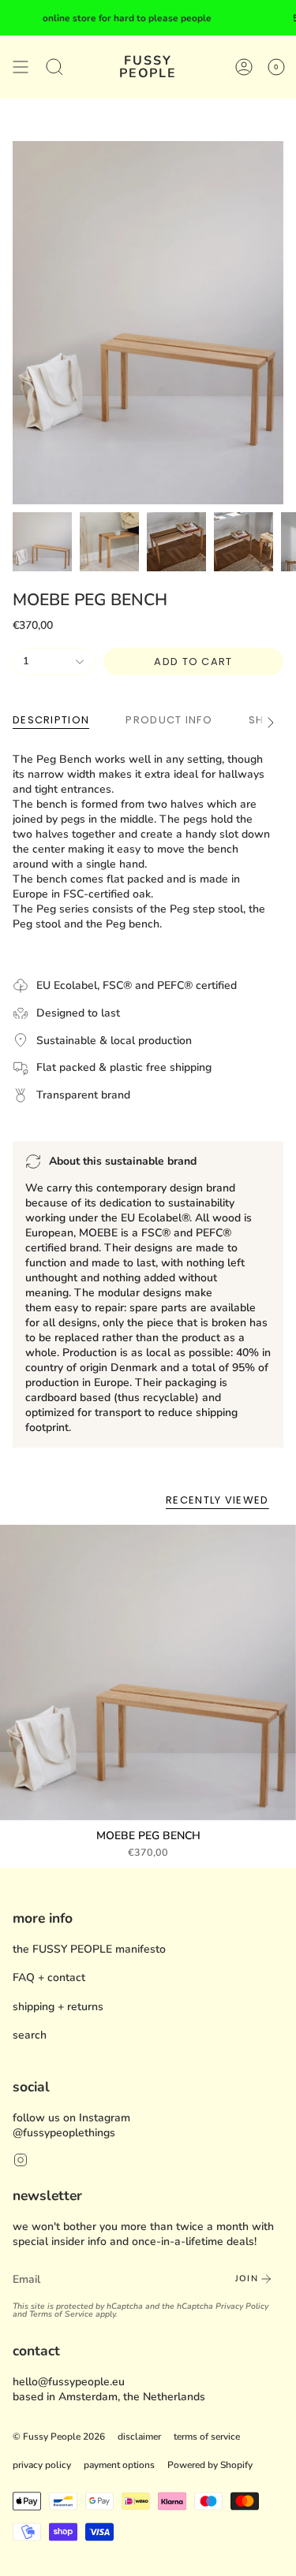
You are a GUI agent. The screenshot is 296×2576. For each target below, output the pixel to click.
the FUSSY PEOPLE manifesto (89, 1949)
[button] (54, 67)
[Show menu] (21, 67)
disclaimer (139, 2437)
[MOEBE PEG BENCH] (148, 1673)
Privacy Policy (242, 2306)
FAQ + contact (49, 1978)
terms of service (207, 2437)
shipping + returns (58, 2007)
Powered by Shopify (210, 2465)
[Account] (244, 67)
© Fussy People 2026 (59, 2437)
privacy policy (42, 2465)
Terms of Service (61, 2314)
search (30, 2035)
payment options (119, 2465)
